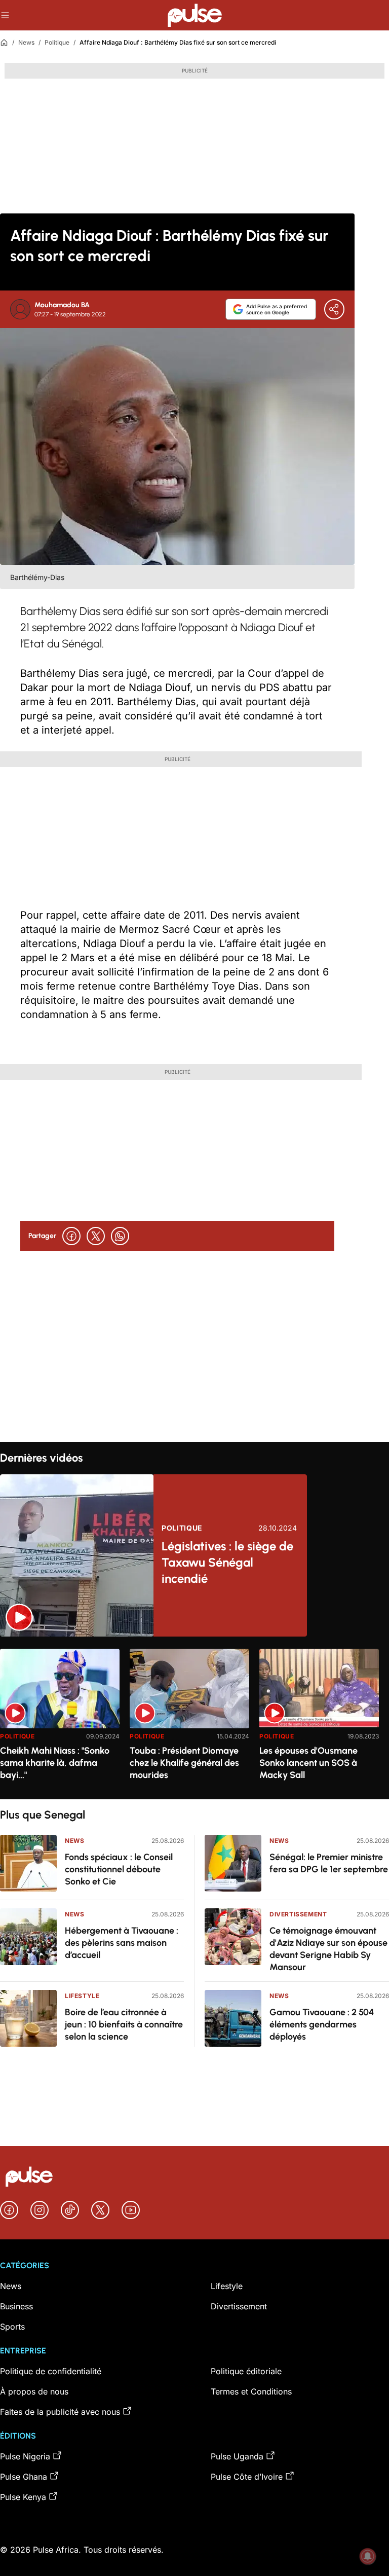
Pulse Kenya (23, 2497)
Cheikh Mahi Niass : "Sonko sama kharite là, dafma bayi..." (55, 1763)
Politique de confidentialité (51, 2371)
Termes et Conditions (251, 2391)
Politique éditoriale (246, 2371)
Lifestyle (82, 1996)
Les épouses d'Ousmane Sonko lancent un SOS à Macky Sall (308, 1763)
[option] (60, 1720)
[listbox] (194, 1718)
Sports (12, 2327)
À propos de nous (34, 2391)
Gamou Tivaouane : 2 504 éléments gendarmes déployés (322, 2024)
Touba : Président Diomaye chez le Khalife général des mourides (184, 1763)
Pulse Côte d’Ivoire (247, 2477)
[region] (194, 1718)
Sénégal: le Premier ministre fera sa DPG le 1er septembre (329, 1863)
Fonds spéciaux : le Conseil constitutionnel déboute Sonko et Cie (119, 1869)
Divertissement (298, 1914)
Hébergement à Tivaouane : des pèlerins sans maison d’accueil (122, 1943)
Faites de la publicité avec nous (60, 2412)
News (26, 42)
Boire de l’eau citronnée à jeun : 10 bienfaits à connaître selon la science (124, 2024)
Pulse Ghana (24, 2477)
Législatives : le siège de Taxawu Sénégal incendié (227, 1562)
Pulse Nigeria (25, 2456)
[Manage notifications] (368, 2556)
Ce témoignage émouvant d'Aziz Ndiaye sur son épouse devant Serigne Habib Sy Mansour (328, 1949)
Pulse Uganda (237, 2456)
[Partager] (334, 309)
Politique (57, 42)
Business (16, 2306)
